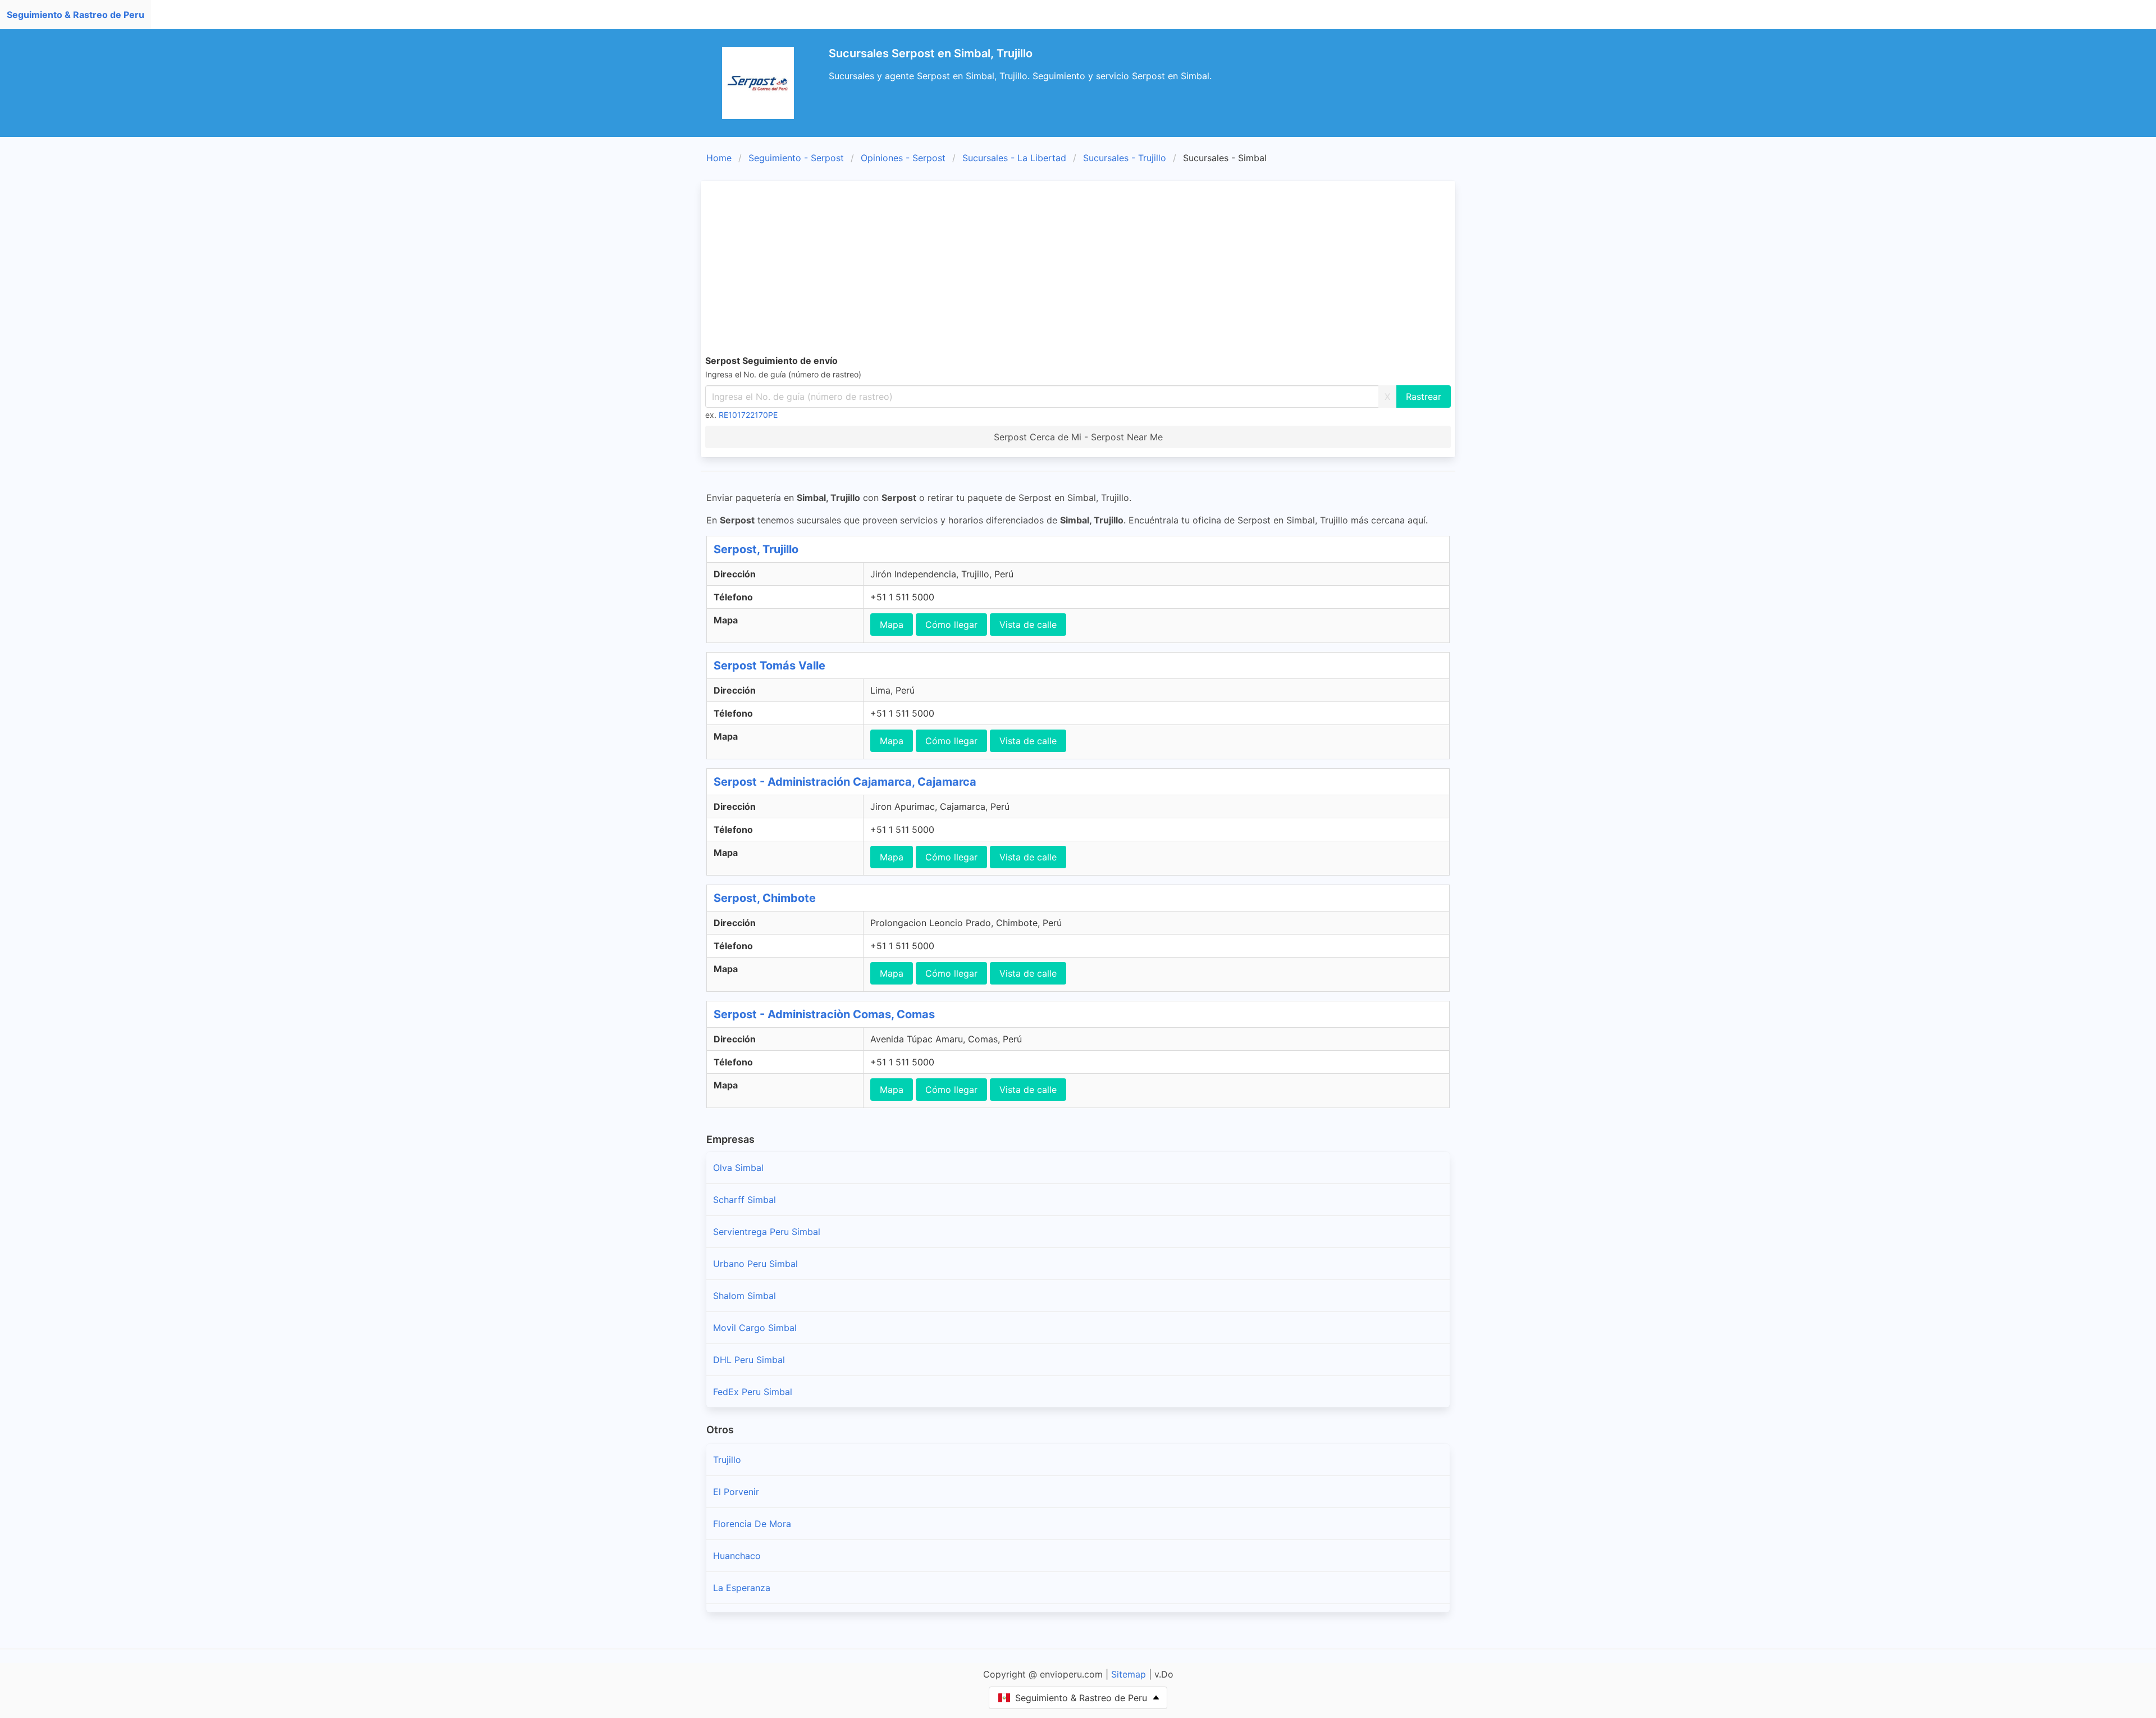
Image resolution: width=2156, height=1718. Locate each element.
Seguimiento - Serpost (796, 158)
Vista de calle (1028, 625)
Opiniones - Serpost (903, 158)
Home (719, 158)
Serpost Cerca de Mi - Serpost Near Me (1078, 437)
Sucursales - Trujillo (1125, 158)
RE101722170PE (748, 415)
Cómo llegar (951, 625)
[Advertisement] (1078, 270)
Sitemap (1129, 1674)
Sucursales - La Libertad (1014, 158)
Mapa (892, 625)
